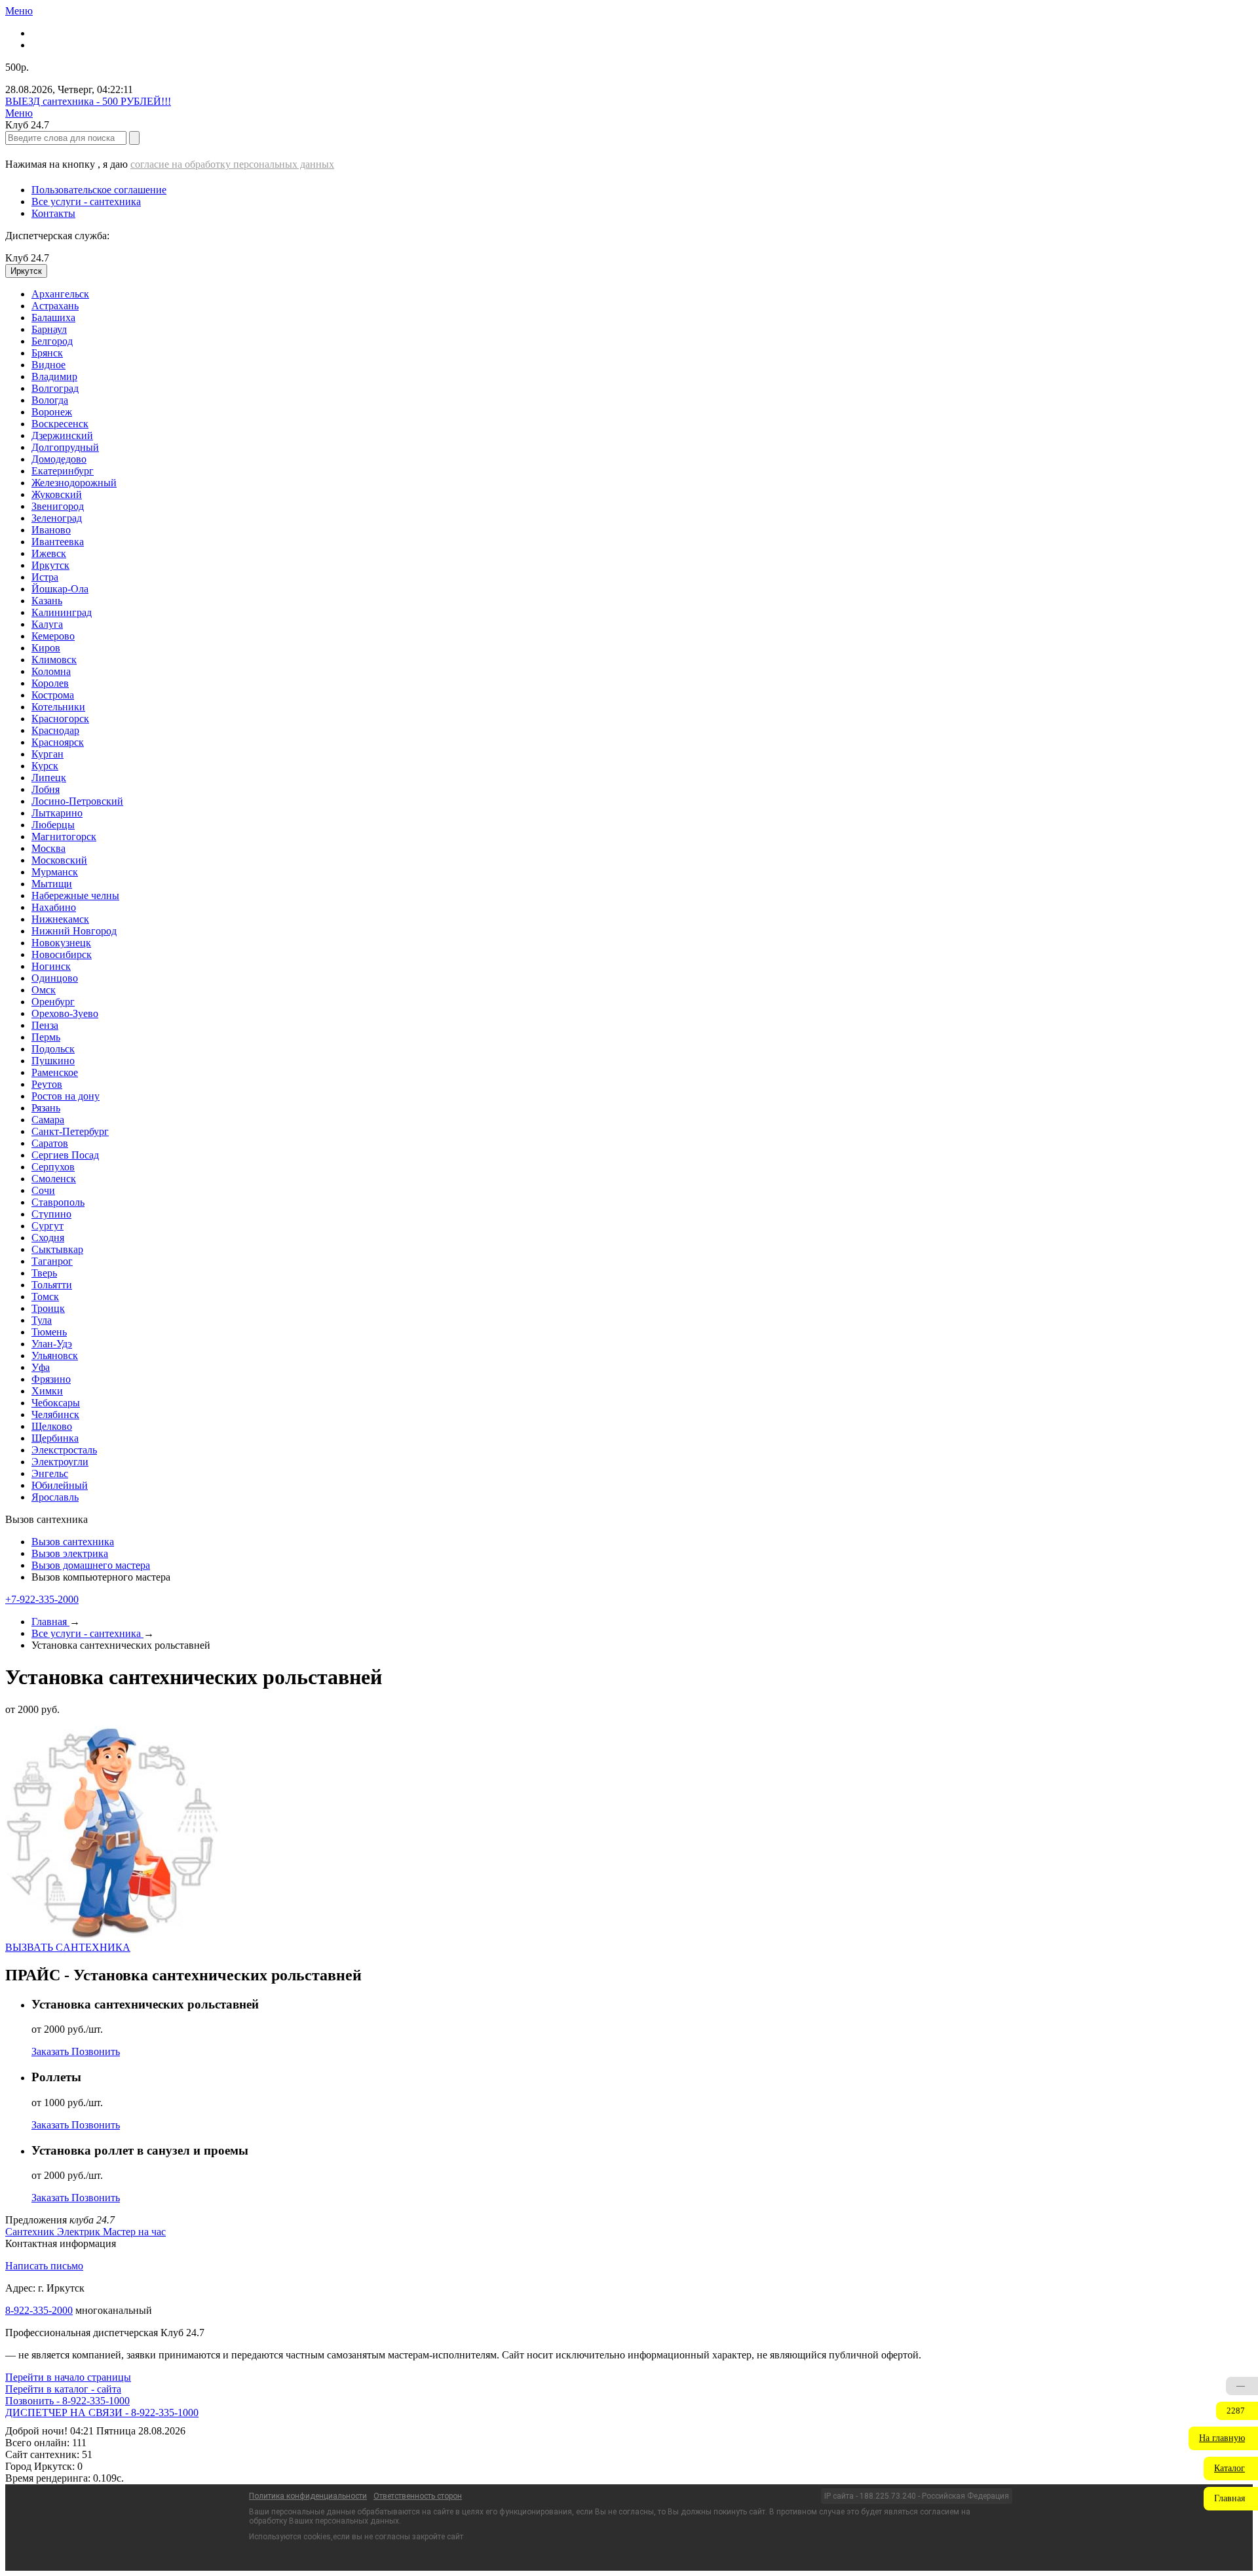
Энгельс (50, 1473)
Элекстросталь (64, 1450)
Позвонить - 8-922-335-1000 (67, 2401)
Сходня (48, 1238)
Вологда (50, 400)
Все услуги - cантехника (86, 202)
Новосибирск (62, 954)
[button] (1223, 2438)
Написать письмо (44, 2266)
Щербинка (55, 1438)
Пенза (45, 1025)
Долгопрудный (65, 447)
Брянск (47, 353)
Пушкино (53, 1061)
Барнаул (49, 329)
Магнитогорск (64, 836)
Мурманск (55, 872)
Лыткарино (57, 813)
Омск (44, 990)
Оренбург (53, 1002)
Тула (42, 1320)
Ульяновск (55, 1355)
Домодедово (59, 459)
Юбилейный (60, 1485)
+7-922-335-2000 (42, 1599)
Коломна (51, 671)
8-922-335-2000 (39, 2310)
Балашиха (53, 317)
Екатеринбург (63, 471)
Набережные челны (75, 895)
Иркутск (50, 565)
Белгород (52, 341)
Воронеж (52, 412)
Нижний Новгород (74, 931)
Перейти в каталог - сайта (63, 2389)
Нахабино (54, 907)
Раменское (55, 1072)
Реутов (47, 1084)
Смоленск (54, 1179)
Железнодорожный (74, 483)
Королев (50, 683)
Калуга (47, 624)
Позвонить (96, 2051)
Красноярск (58, 742)
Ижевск (49, 553)
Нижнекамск (60, 919)
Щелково (52, 1426)
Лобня (46, 789)
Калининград (62, 612)
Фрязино (51, 1379)
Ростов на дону (66, 1096)
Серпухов (53, 1167)
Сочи (43, 1190)
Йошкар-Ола (60, 589)
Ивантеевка (58, 542)
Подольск (53, 1049)
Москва (48, 848)
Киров (46, 648)
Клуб (27, 258)
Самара (48, 1120)
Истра (45, 577)
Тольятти (52, 1285)
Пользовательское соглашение (99, 190)
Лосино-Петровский (77, 801)
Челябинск (55, 1414)
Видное (48, 365)
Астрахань (55, 306)
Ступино (51, 1214)
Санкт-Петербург (70, 1131)
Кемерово (53, 636)
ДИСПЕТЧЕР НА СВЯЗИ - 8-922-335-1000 (102, 2413)
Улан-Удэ (52, 1344)
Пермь (46, 1037)
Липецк (49, 778)
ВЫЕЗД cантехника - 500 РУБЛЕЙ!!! (88, 101)
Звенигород (58, 506)
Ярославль (55, 1497)
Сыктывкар (57, 1249)
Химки (47, 1391)
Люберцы (53, 825)
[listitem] (31, 2232)
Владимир (54, 376)
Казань (47, 601)
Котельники (58, 707)
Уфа (41, 1367)
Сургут (48, 1226)
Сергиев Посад (65, 1155)
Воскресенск (60, 424)
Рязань (46, 1108)
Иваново (51, 530)
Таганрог (52, 1261)
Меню (19, 11)
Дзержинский (62, 435)
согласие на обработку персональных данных (232, 164)
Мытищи (52, 884)
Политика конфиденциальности (308, 2496)
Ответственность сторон (418, 2496)
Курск (45, 766)
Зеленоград (57, 518)
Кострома (53, 695)
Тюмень (49, 1332)
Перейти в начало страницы (68, 2377)
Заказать (51, 2051)
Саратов (50, 1143)
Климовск (54, 660)
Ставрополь (58, 1202)
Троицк (48, 1308)
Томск (45, 1297)
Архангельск (60, 294)
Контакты (53, 213)
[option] (642, 294)
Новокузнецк (61, 943)
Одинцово (55, 978)
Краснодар (55, 730)
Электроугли (60, 1462)
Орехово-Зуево (65, 1013)
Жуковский (57, 494)
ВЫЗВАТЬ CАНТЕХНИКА (68, 1947)
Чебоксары (56, 1403)
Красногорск (60, 719)
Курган (48, 754)
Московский (59, 860)
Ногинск (51, 966)
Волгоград (55, 388)
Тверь (44, 1273)
